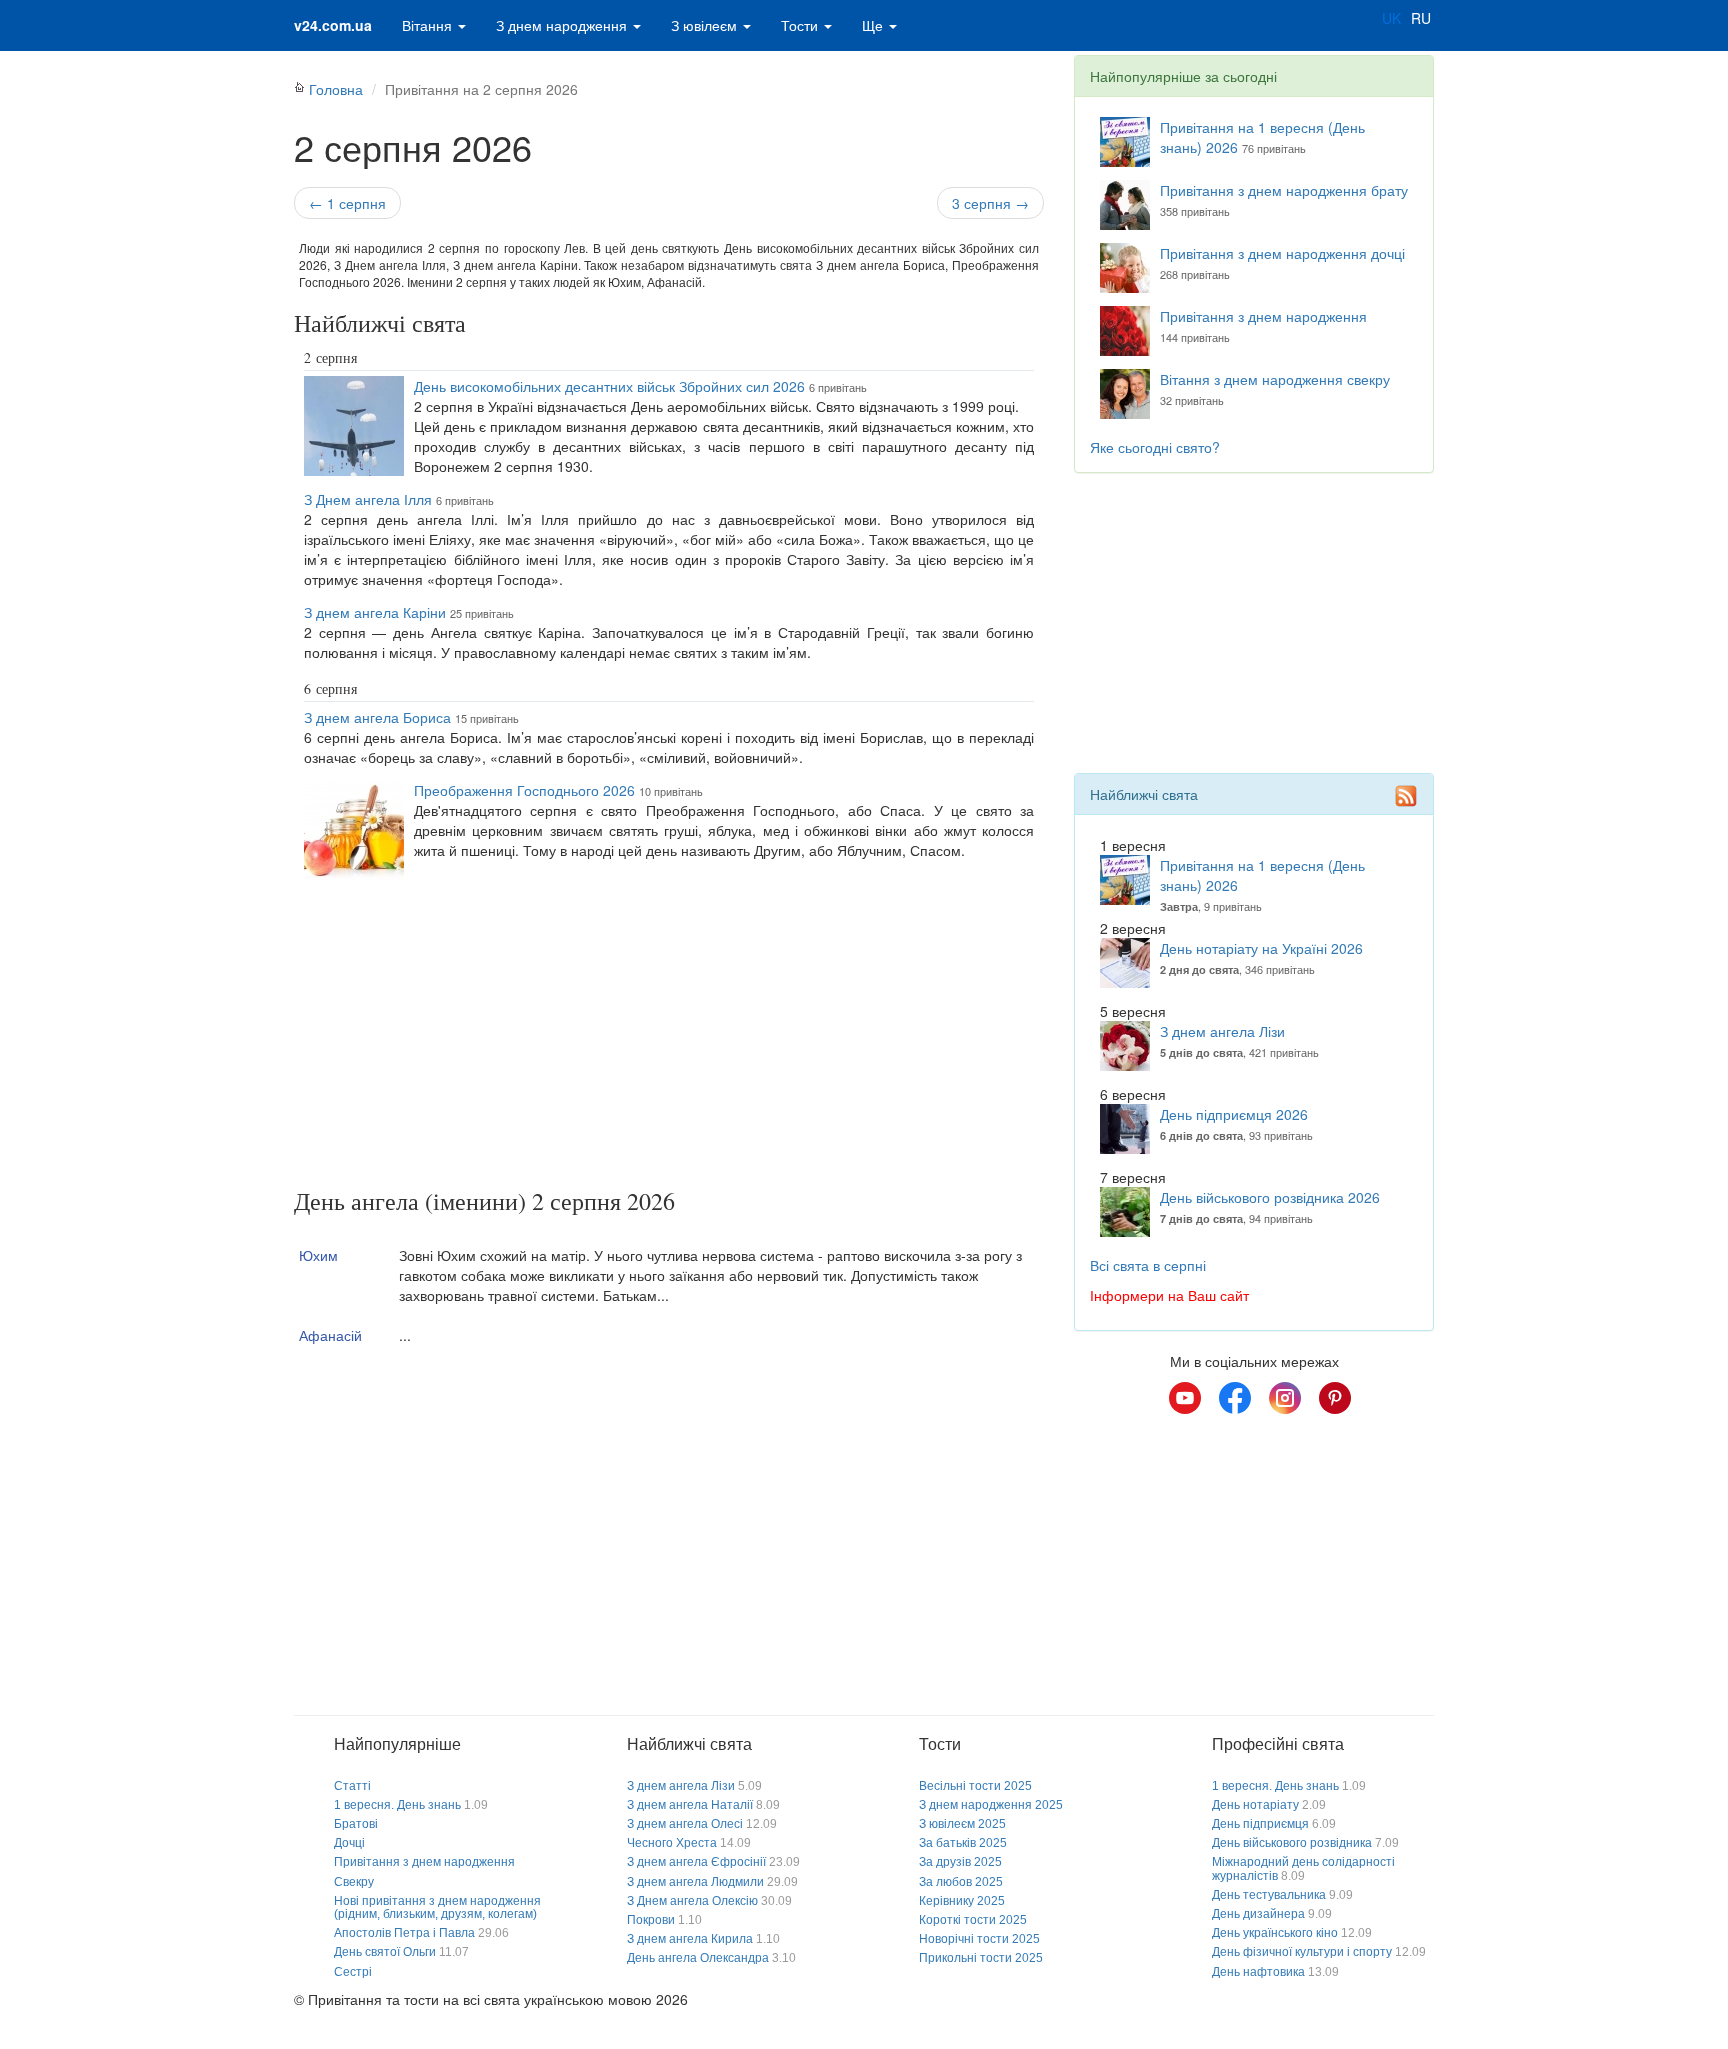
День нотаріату (1255, 1805)
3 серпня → (990, 203)
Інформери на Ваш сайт (1169, 1295)
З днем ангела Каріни (375, 612)
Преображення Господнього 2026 (524, 790)
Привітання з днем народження (1263, 316)
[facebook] (1235, 1398)
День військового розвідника (1292, 1843)
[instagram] (1285, 1398)
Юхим (318, 1255)
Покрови (651, 1920)
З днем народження (563, 25)
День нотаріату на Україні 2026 (1261, 948)
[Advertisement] (669, 1038)
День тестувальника (1269, 1895)
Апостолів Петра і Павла (404, 1933)
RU (1421, 18)
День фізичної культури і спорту (1302, 1952)
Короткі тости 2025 (973, 1920)
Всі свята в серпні (1148, 1265)
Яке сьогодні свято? (1155, 447)
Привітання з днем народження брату (1284, 190)
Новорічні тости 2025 (979, 1939)
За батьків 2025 (963, 1843)
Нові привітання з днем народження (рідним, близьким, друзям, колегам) (437, 1907)
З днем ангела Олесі (685, 1824)
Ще (874, 25)
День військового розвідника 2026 (1270, 1197)
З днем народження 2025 (991, 1805)
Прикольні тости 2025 (981, 1958)
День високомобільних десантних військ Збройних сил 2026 (609, 386)
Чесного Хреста (672, 1843)
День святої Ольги (385, 1952)
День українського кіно (1275, 1933)
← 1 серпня (347, 203)
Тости (801, 25)
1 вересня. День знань (397, 1805)
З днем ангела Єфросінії (696, 1862)
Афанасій (330, 1335)
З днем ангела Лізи (1222, 1031)
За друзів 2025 (960, 1862)
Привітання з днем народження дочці (1282, 253)
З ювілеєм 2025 (962, 1824)
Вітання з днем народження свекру (1275, 379)
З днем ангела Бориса (377, 717)
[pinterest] (1335, 1398)
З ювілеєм (706, 25)
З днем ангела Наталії (690, 1805)
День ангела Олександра (698, 1958)
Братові (356, 1824)
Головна (336, 89)
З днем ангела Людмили (695, 1882)
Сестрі (353, 1972)
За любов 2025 (961, 1882)
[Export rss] (1406, 796)
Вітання (429, 25)
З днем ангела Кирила (690, 1939)
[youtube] (1185, 1398)
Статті (352, 1786)
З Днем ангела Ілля (368, 499)
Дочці (349, 1843)
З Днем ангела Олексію (692, 1901)
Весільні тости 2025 (975, 1786)
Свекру (354, 1882)
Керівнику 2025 (962, 1901)
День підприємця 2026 (1234, 1114)
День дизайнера (1258, 1914)
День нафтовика (1258, 1972)
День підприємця (1260, 1824)
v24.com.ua (333, 25)
